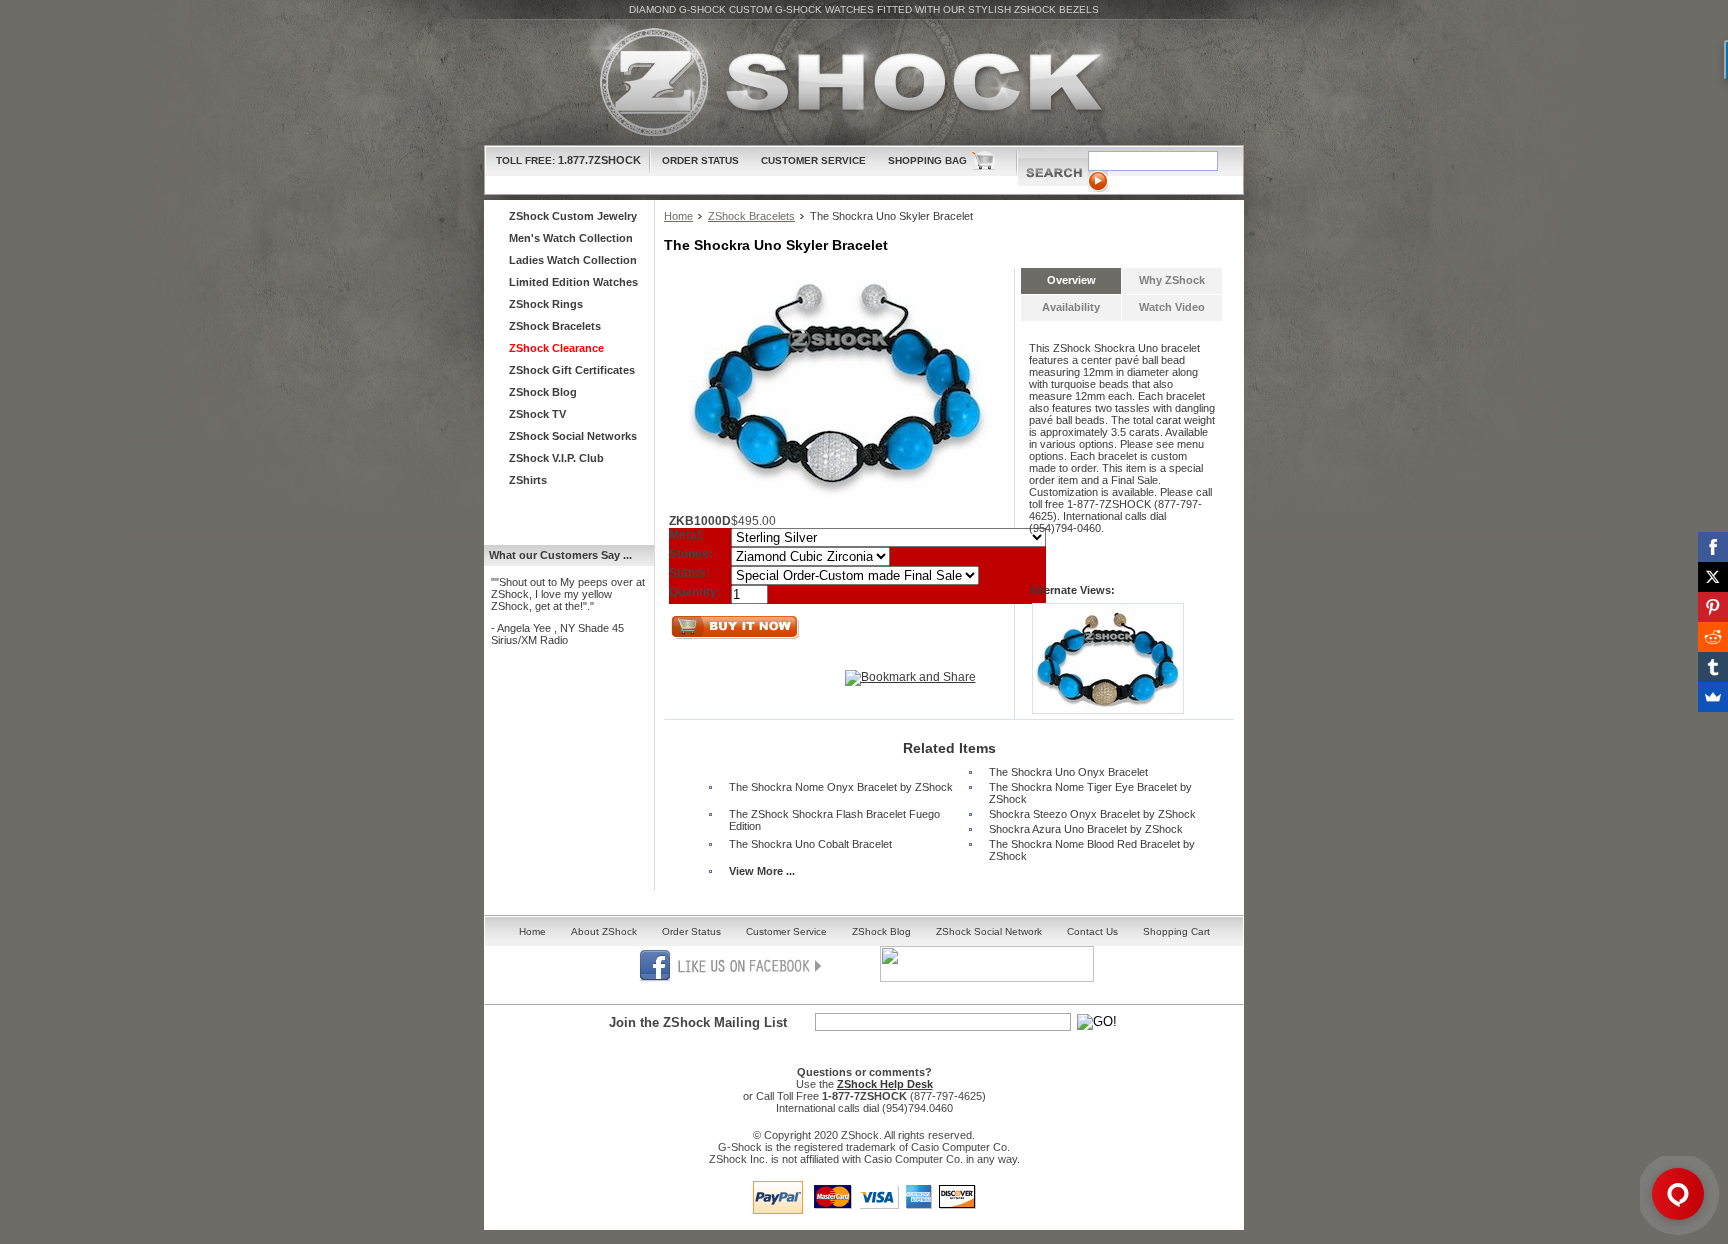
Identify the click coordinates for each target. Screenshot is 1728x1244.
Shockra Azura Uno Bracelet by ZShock (1086, 829)
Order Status (700, 160)
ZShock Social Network (989, 931)
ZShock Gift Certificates (572, 370)
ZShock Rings (546, 304)
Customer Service (813, 160)
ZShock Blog (543, 392)
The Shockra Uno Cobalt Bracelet (810, 844)
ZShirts (528, 480)
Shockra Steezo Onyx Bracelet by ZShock (1092, 814)
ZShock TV (537, 414)
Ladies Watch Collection (573, 260)
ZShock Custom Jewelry (573, 216)
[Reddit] (1713, 637)
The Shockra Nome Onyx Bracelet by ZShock (841, 787)
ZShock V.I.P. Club (556, 458)
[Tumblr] (1713, 667)
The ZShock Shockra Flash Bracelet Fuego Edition (834, 820)
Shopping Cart (1176, 931)
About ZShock (604, 931)
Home (678, 216)
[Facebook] (1713, 547)
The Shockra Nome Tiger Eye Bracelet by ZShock (1090, 793)
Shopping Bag (927, 160)
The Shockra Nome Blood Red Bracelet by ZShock (1092, 850)
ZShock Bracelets (751, 216)
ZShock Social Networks (573, 436)
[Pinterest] (1713, 607)
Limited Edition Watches (573, 282)
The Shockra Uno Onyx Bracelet (1068, 772)
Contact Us (1092, 931)
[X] (1713, 577)
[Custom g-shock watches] (864, 82)
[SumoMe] (1713, 697)
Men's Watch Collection (571, 238)
